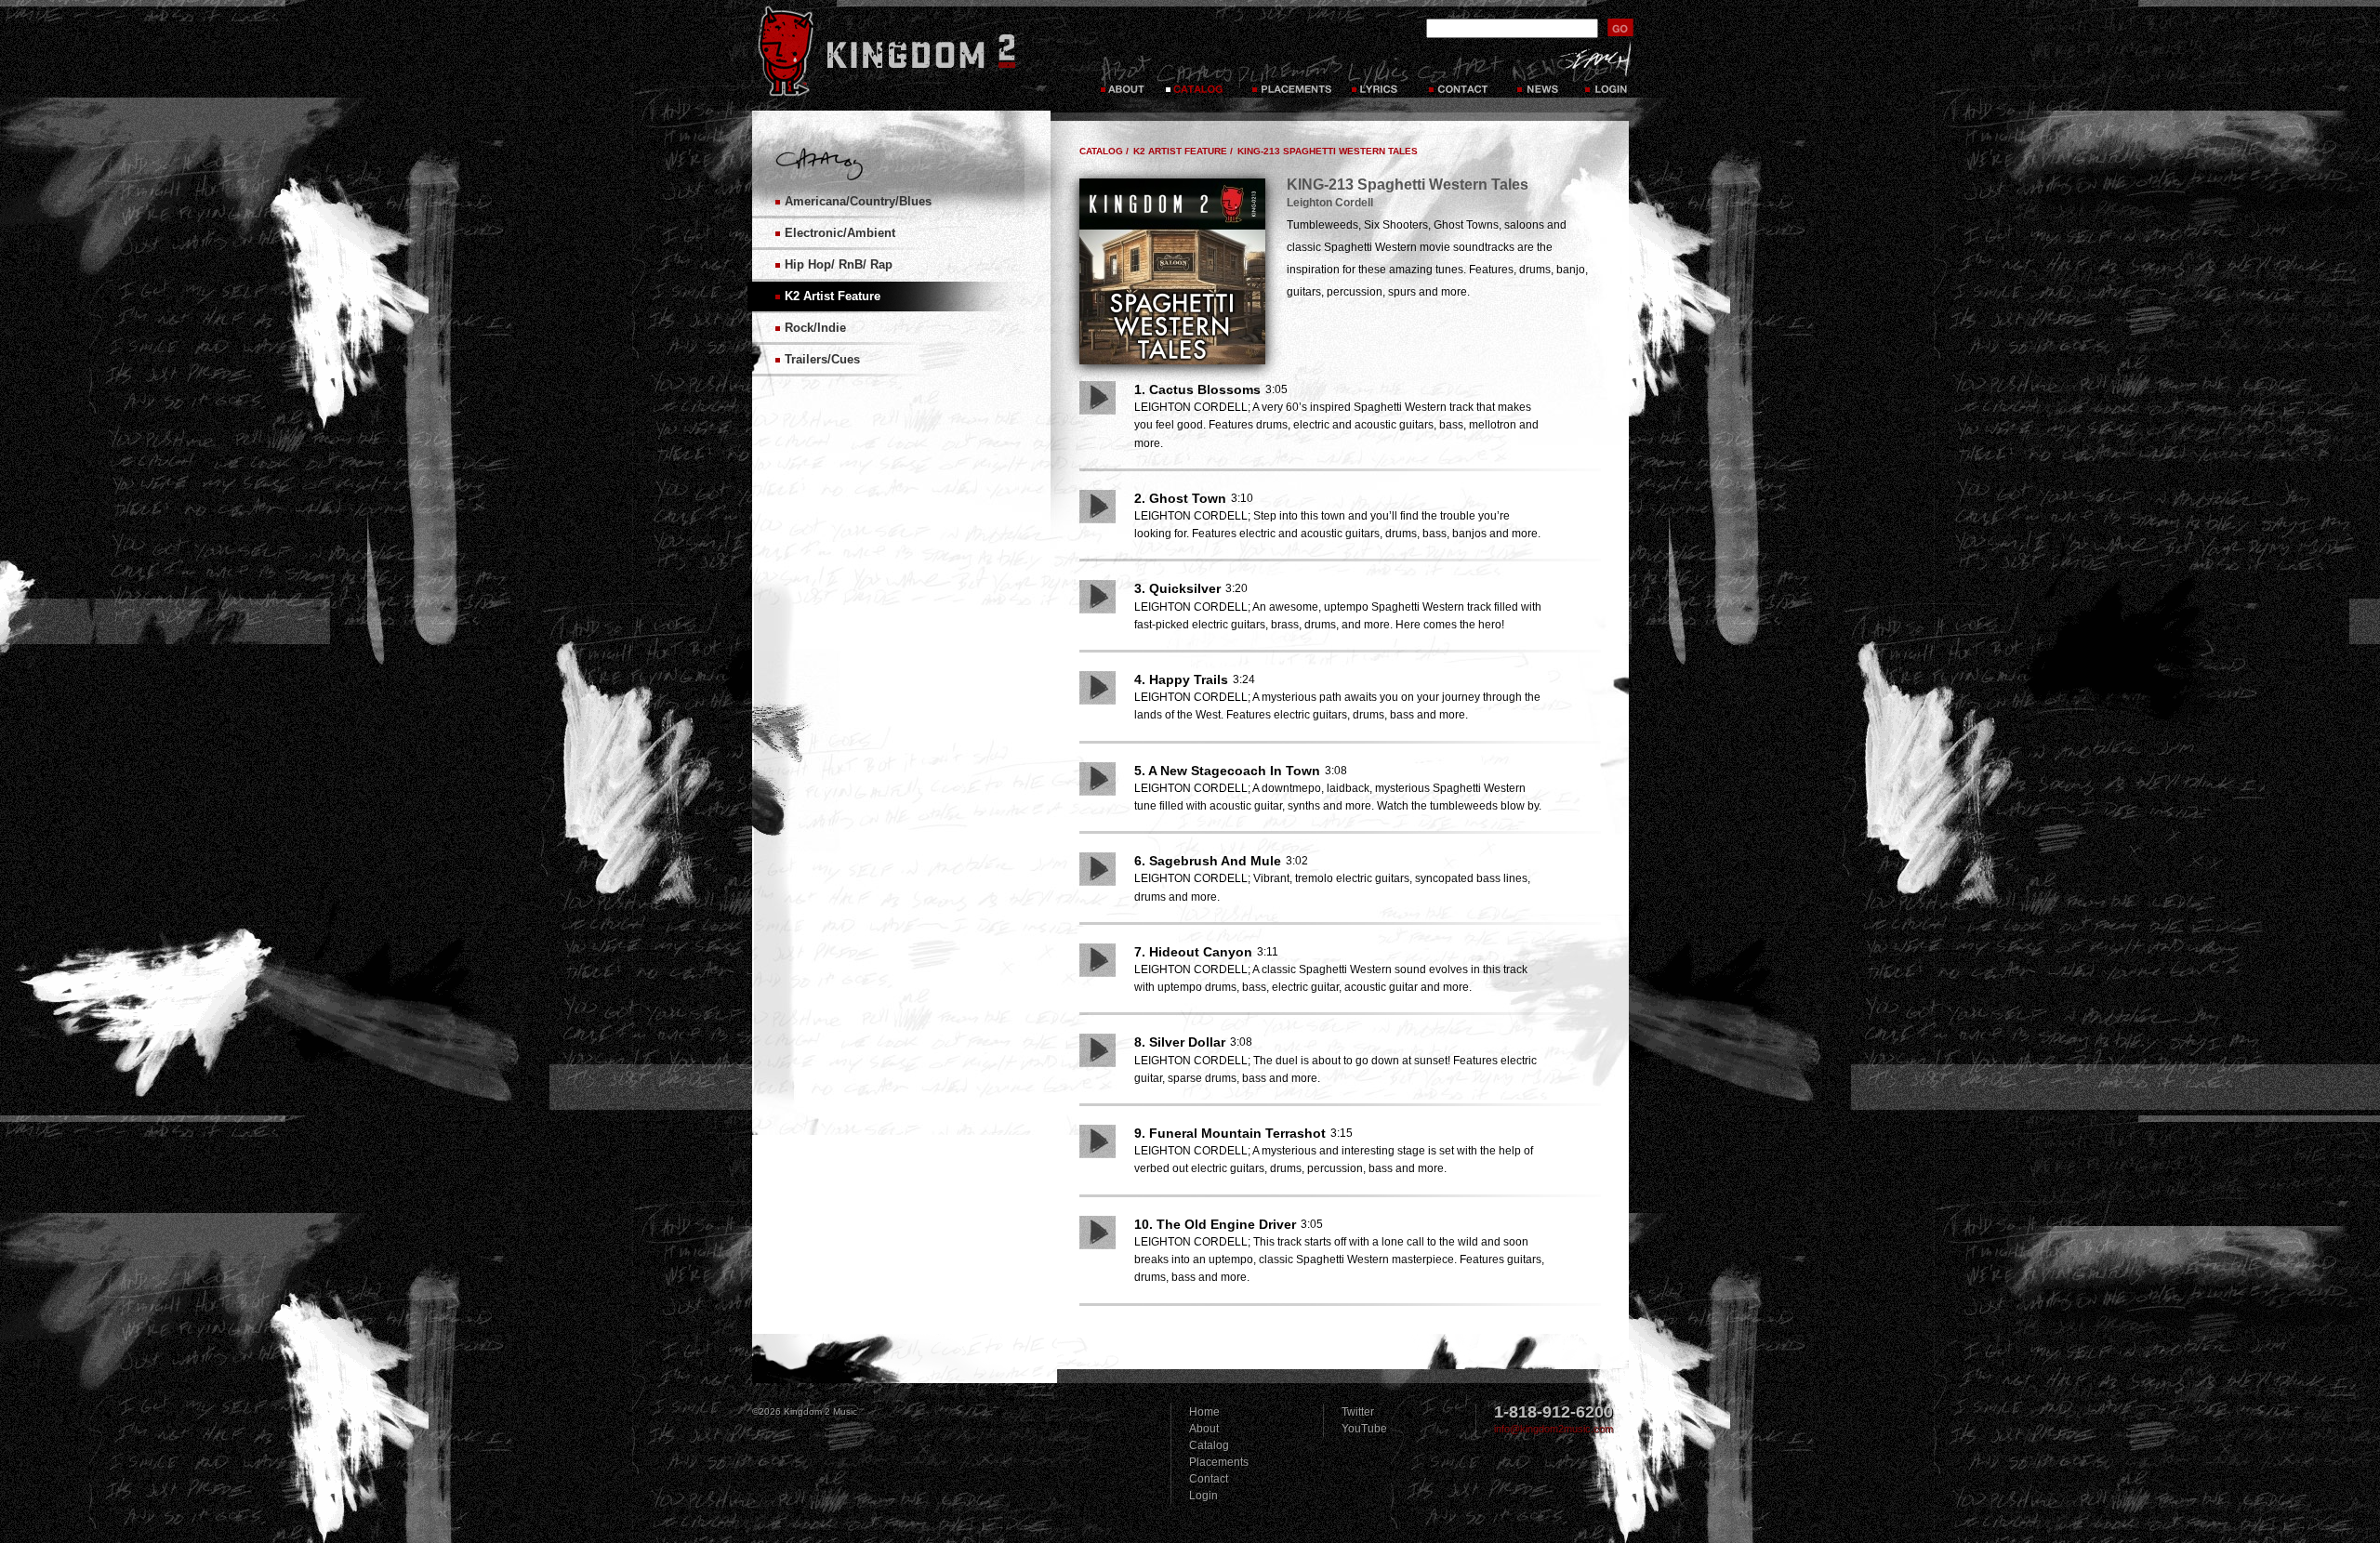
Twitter (1358, 1412)
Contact (1461, 74)
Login (1607, 74)
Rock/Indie (815, 328)
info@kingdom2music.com (1554, 1429)
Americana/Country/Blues (858, 201)
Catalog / (1104, 151)
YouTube (1364, 1429)
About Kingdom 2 (1124, 74)
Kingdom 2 (911, 51)
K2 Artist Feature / (1183, 151)
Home (1204, 1412)
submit (1620, 27)
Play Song (1097, 398)
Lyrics (1380, 74)
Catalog (1194, 74)
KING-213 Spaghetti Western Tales (1328, 151)
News (1537, 74)
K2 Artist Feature (833, 296)
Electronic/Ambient (840, 233)
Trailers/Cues (822, 359)
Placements (1290, 74)
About (1204, 1429)
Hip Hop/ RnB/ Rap (839, 264)
